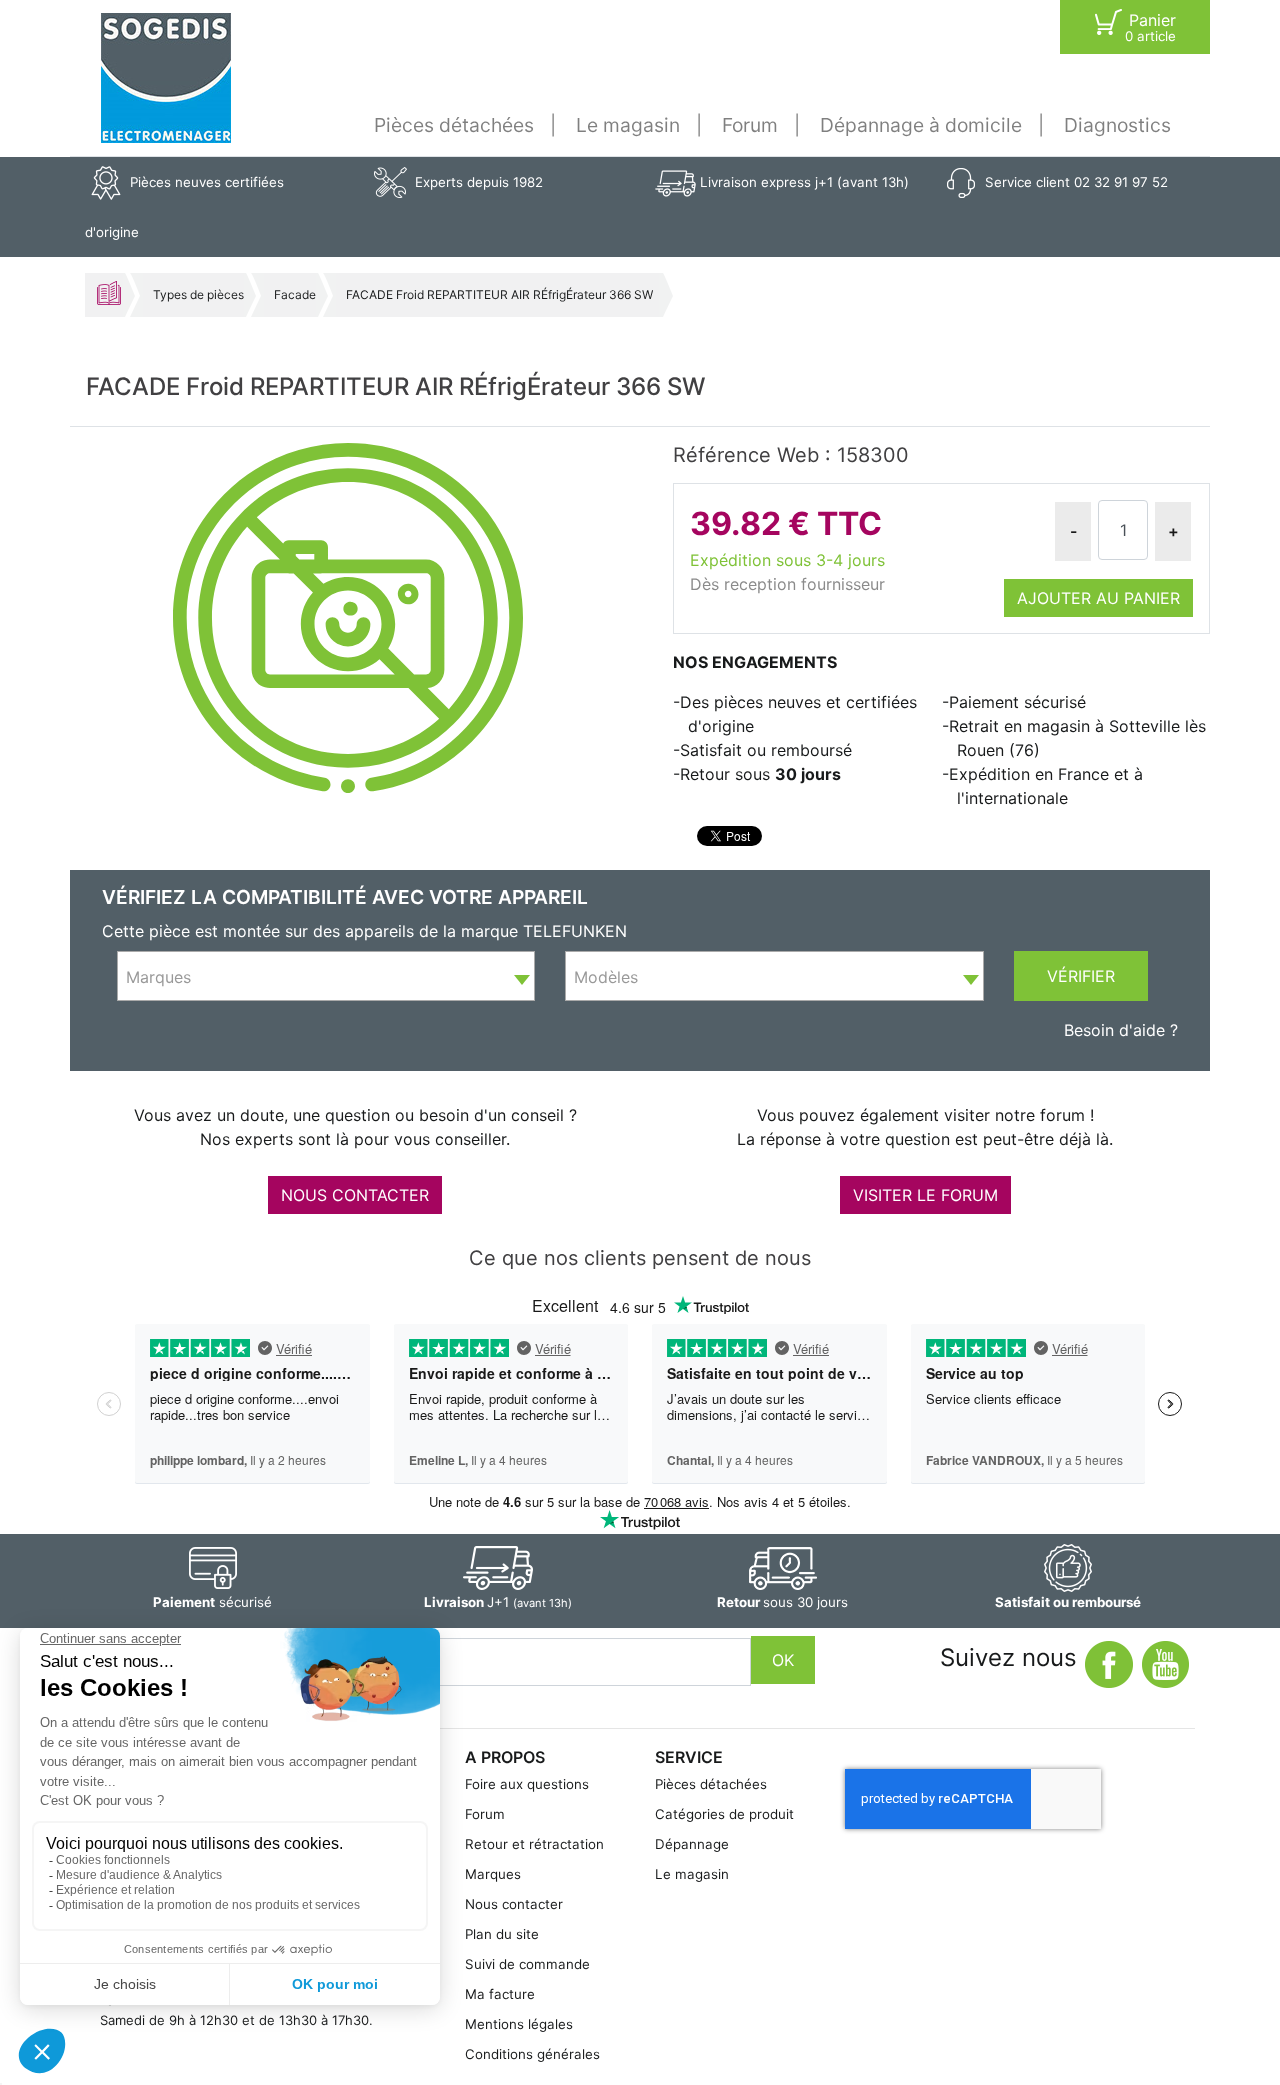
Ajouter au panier (1098, 598)
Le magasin (628, 125)
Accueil (109, 293)
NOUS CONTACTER (355, 1195)
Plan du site (502, 1934)
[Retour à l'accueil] (166, 78)
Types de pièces (198, 294)
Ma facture (500, 1994)
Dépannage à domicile (921, 125)
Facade (295, 294)
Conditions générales (532, 2054)
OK (783, 1660)
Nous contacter (514, 1904)
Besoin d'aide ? (1121, 1030)
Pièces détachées (454, 125)
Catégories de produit (724, 1814)
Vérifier (1081, 976)
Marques (493, 1874)
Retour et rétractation (534, 1844)
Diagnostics (1117, 125)
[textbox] (326, 977)
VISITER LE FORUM (925, 1195)
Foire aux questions (527, 1784)
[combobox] (326, 976)
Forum (750, 125)
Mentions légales (519, 2024)
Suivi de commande (527, 1964)
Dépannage (692, 1844)
